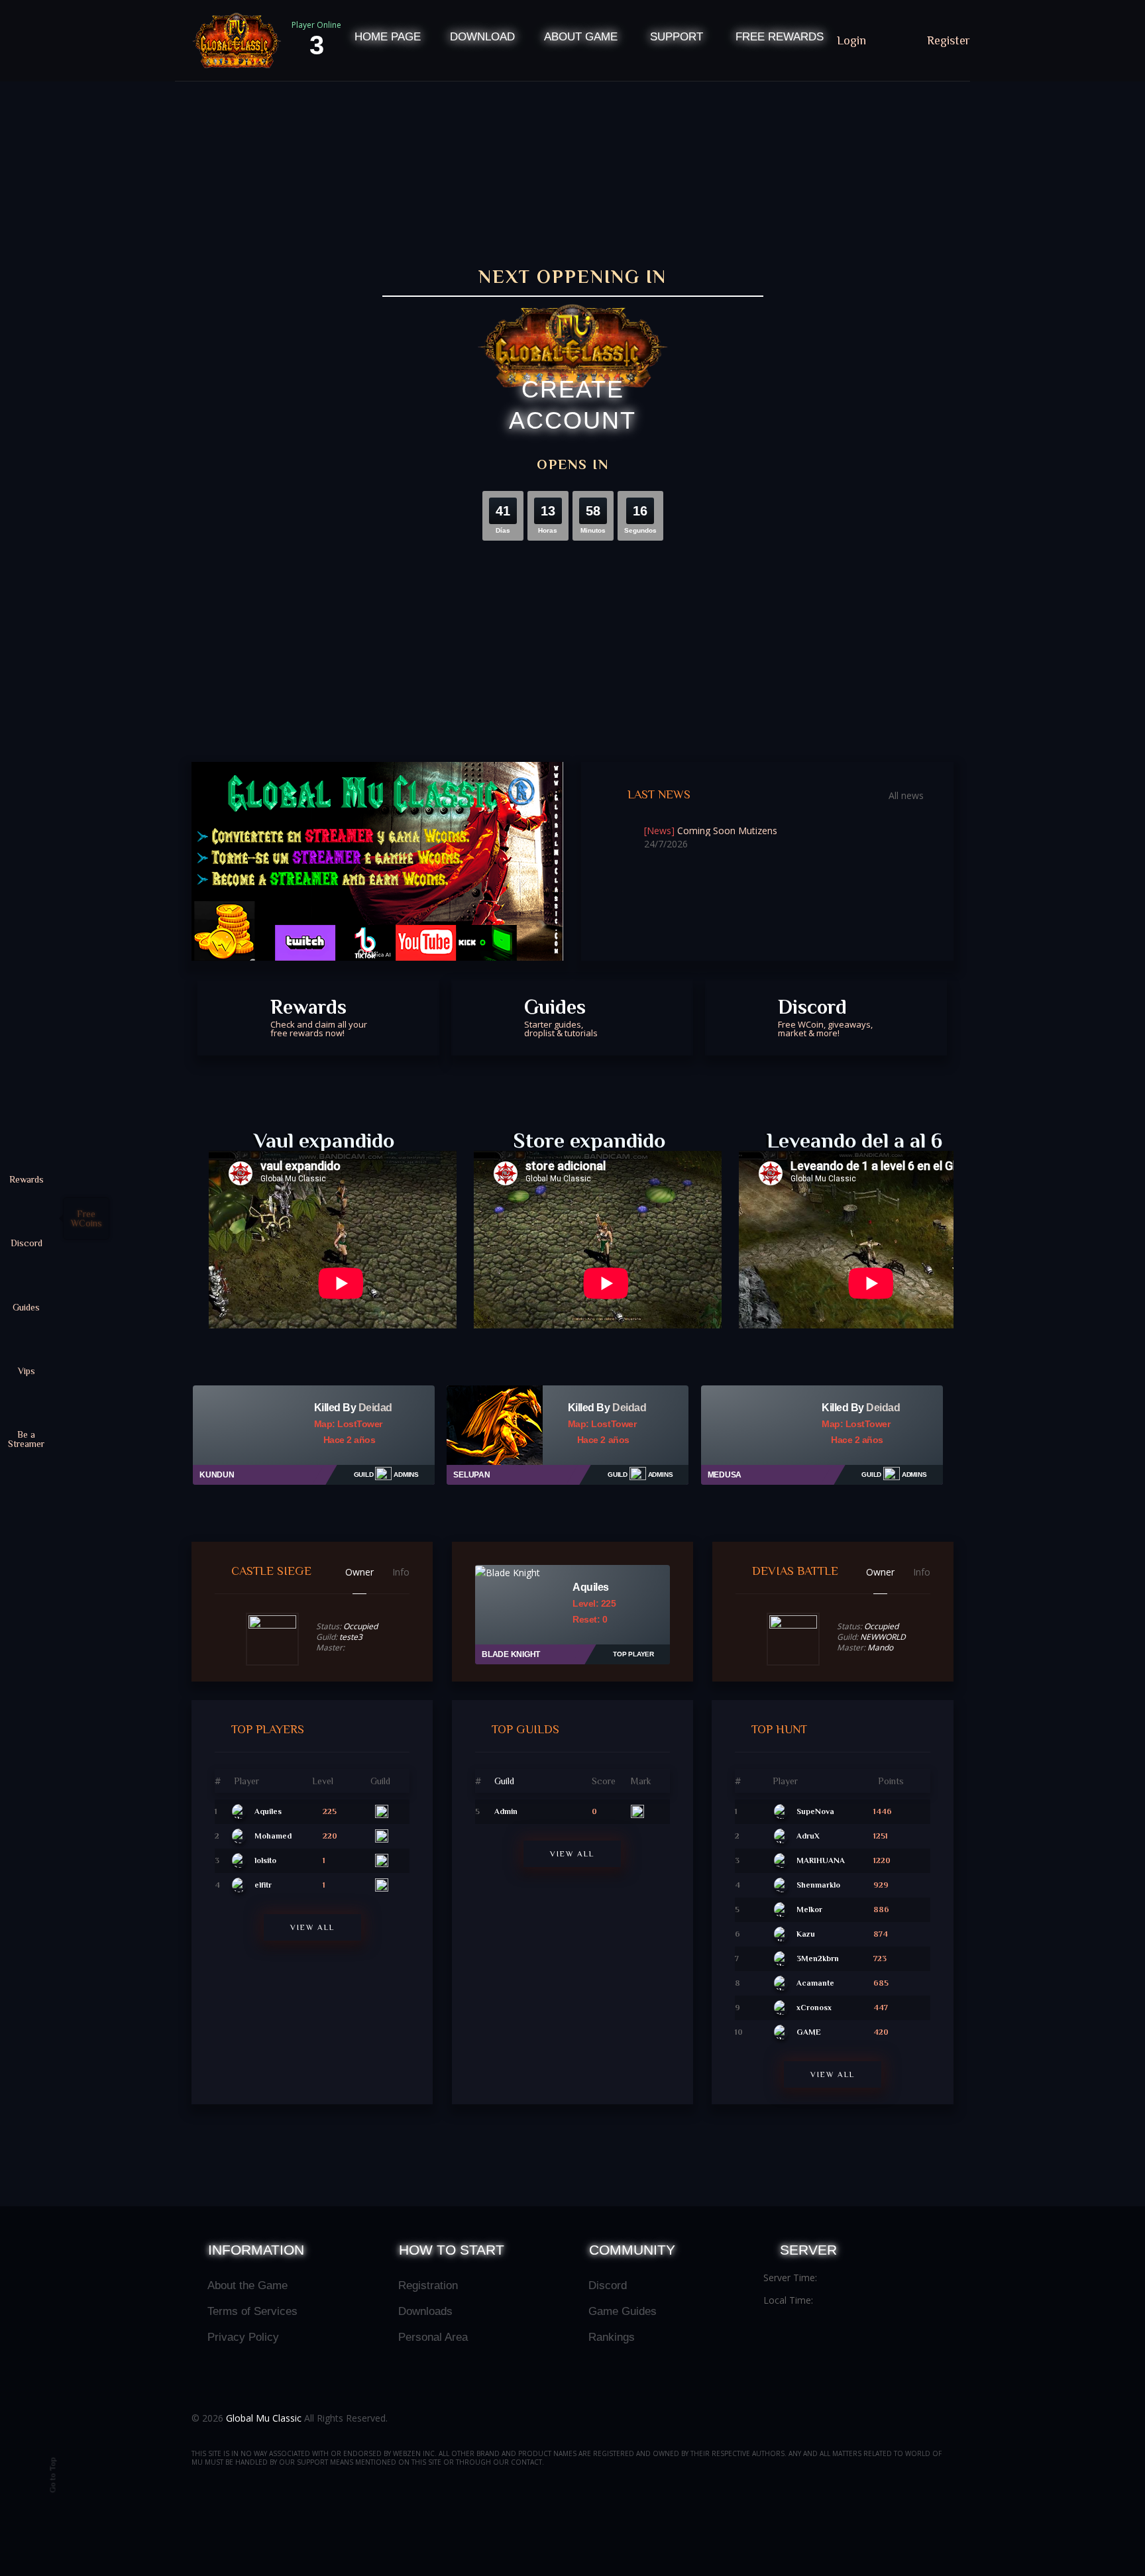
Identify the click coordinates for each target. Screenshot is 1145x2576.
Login (853, 40)
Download (482, 37)
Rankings (612, 2337)
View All (312, 1927)
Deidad (375, 1408)
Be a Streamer (26, 1439)
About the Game (247, 2285)
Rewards (319, 1017)
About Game (581, 37)
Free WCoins (86, 1218)
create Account (572, 405)
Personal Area (433, 2337)
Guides (561, 1017)
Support (677, 37)
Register (949, 40)
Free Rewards (780, 37)
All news (906, 796)
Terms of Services (252, 2311)
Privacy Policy (243, 2337)
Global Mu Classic (264, 2418)
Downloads (425, 2311)
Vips (27, 1370)
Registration (428, 2285)
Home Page (388, 37)
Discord (825, 1017)
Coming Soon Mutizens (711, 831)
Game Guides (623, 2311)
